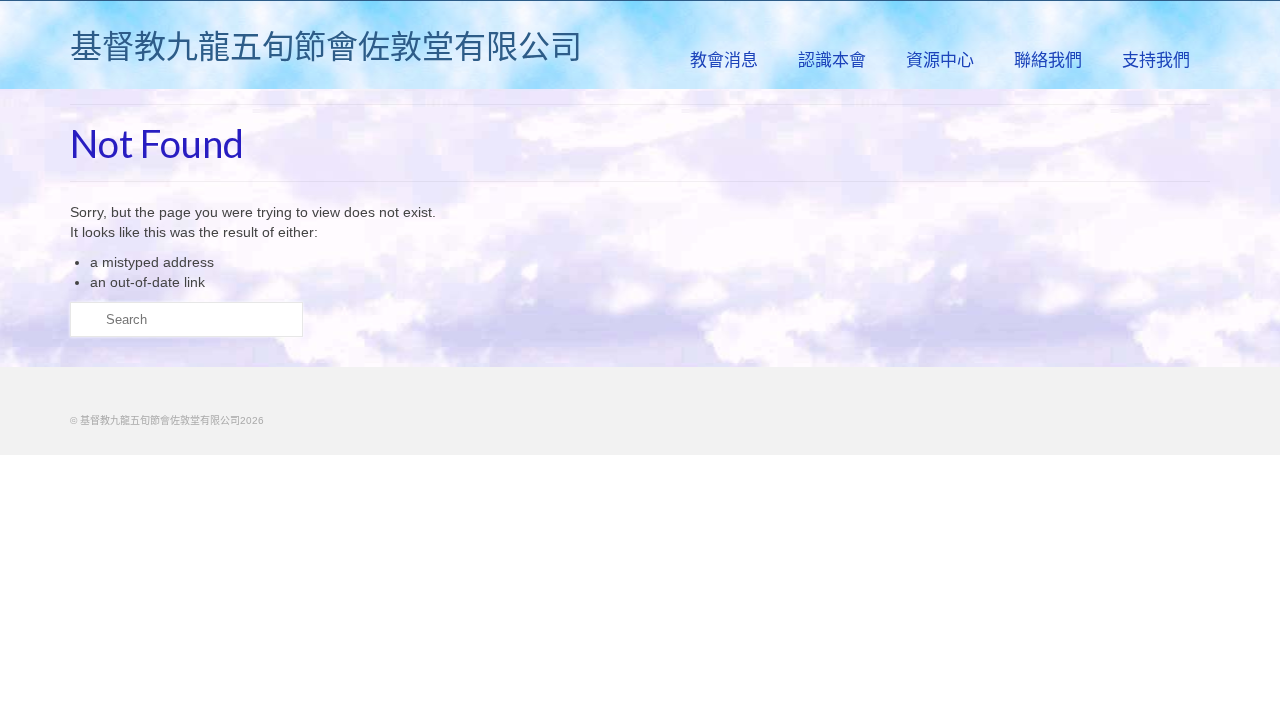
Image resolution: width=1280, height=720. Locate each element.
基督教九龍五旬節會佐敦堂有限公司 (326, 45)
